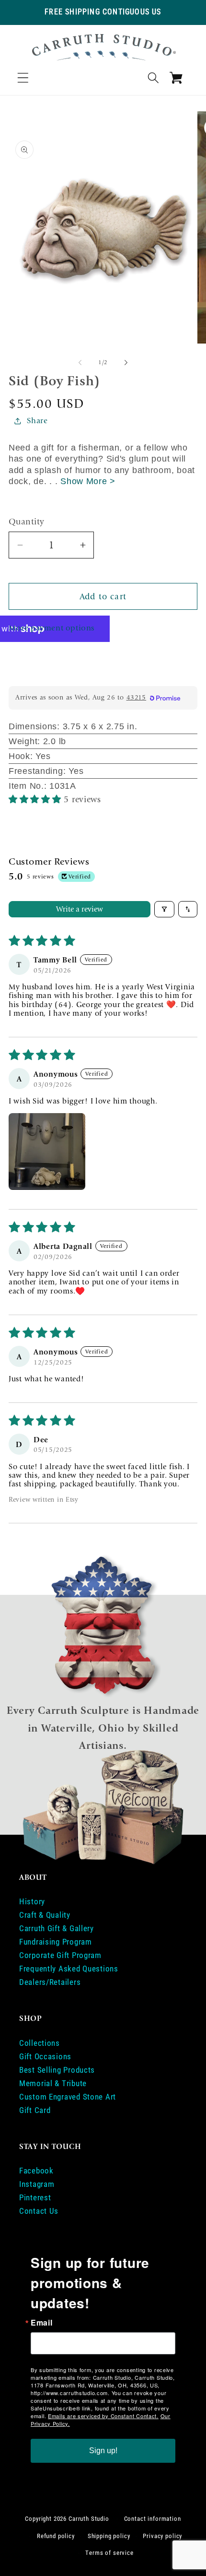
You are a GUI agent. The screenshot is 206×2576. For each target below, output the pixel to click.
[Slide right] (126, 363)
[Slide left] (80, 363)
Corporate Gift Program (60, 1955)
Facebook (36, 2171)
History (32, 1901)
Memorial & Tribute (53, 2083)
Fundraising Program (56, 1942)
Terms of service (109, 2553)
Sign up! (103, 2451)
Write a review (80, 909)
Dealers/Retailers (50, 1982)
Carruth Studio (89, 2519)
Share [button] (37, 421)
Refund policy (56, 2536)
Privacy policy (162, 2536)
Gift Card (35, 2110)
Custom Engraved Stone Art (68, 2097)
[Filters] (164, 909)
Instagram (37, 2184)
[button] (23, 77)
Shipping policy (109, 2536)
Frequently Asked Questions (69, 1969)
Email (42, 2323)
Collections (40, 2043)
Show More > (88, 481)
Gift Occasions (45, 2056)
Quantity (27, 522)
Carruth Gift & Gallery (57, 1928)
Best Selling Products (57, 2070)
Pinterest (35, 2197)
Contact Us (39, 2211)
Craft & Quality (45, 1915)
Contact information (153, 2519)
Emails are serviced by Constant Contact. (103, 2416)
